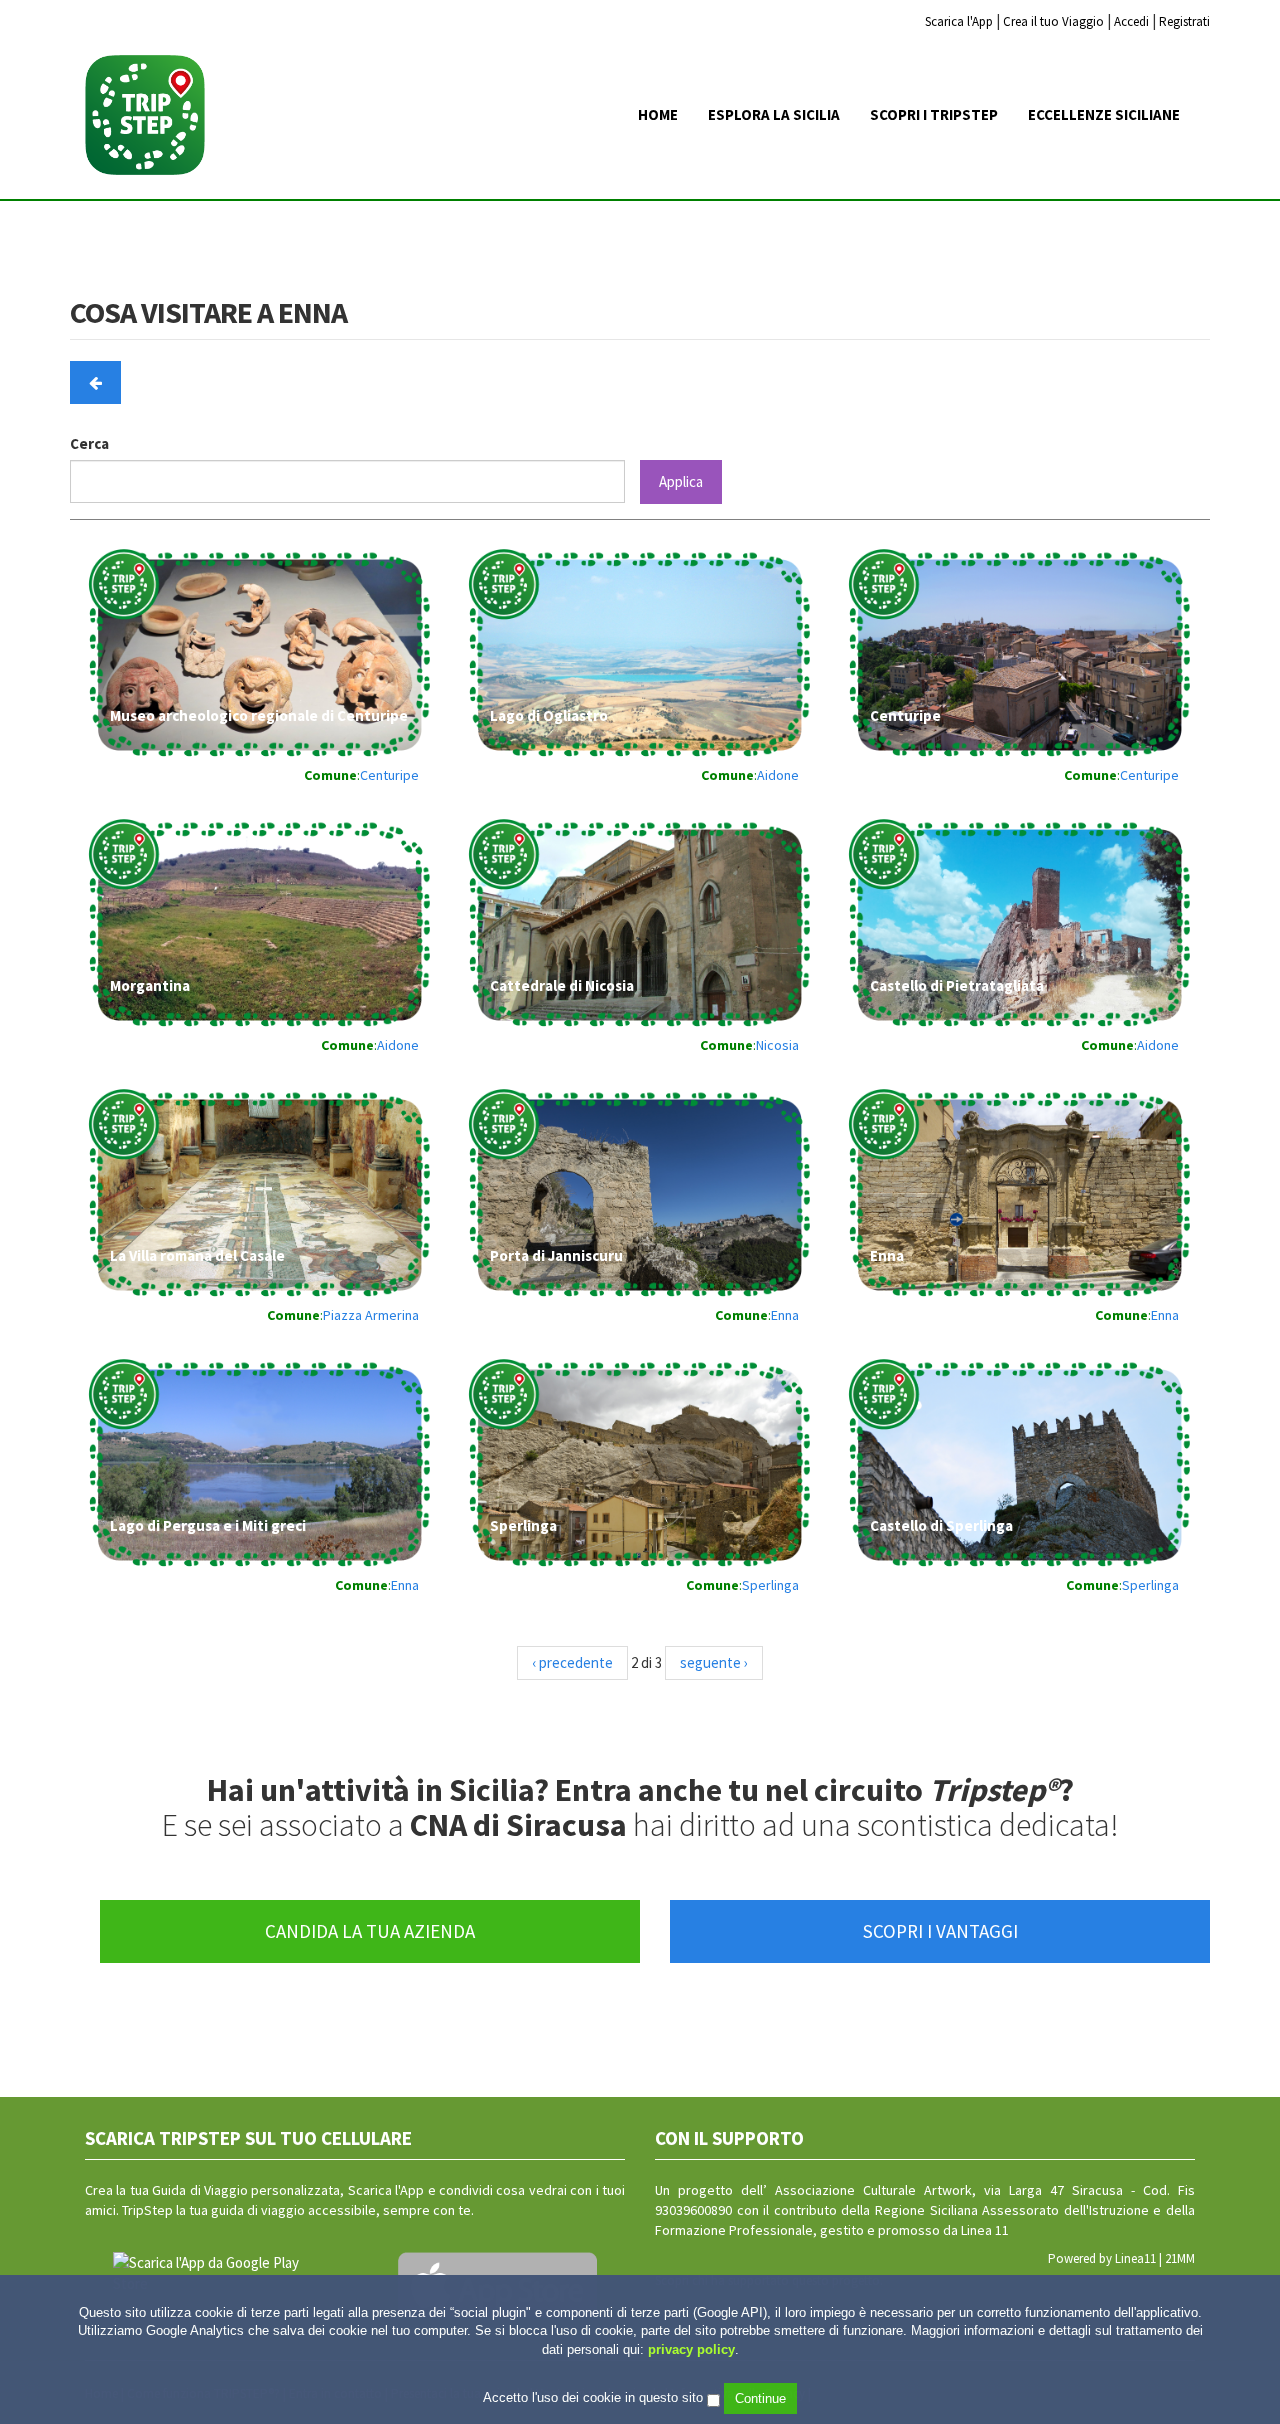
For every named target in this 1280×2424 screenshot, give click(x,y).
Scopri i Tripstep (934, 114)
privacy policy (691, 2348)
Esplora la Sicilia (774, 114)
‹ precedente (572, 1662)
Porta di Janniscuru (556, 1255)
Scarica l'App (959, 21)
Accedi (1131, 21)
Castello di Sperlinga (941, 1525)
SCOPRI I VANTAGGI (940, 1931)
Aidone (778, 775)
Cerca (89, 443)
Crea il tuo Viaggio (1053, 21)
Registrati (1184, 21)
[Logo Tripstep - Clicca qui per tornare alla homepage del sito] (152, 114)
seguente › (714, 1662)
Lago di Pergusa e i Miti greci (208, 1525)
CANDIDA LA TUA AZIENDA (370, 1931)
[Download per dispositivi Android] (212, 2273)
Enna (785, 1315)
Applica (681, 481)
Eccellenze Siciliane (1104, 114)
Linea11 (1135, 2258)
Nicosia (777, 1045)
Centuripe (389, 775)
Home (658, 114)
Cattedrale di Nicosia (562, 985)
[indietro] (95, 382)
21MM (1180, 2258)
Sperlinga (523, 1525)
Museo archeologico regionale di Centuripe (259, 715)
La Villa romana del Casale (197, 1255)
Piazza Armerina (371, 1315)
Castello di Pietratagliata (957, 985)
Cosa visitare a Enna (208, 313)
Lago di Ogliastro (549, 715)
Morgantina (150, 985)
